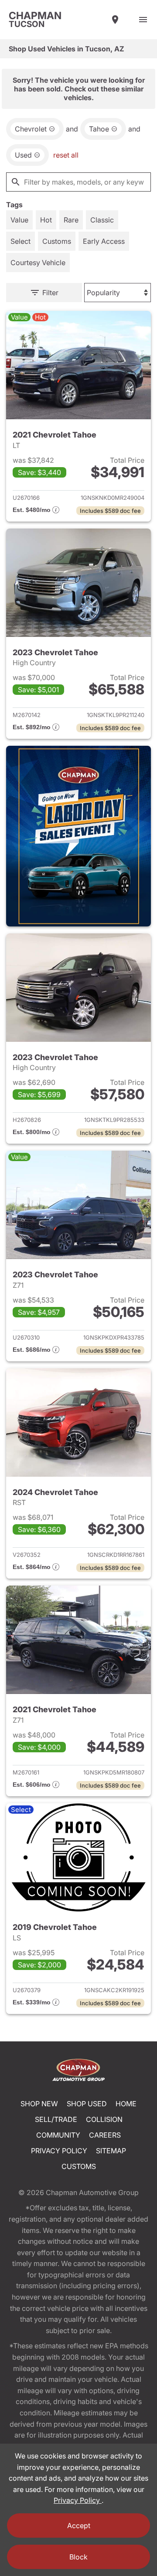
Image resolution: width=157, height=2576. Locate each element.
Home (126, 2104)
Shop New (39, 2104)
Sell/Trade (56, 2119)
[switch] (143, 20)
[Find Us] (115, 20)
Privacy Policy (59, 2151)
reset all (66, 155)
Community (58, 2135)
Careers (105, 2135)
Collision (104, 2119)
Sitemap (111, 2151)
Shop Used (87, 2104)
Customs (79, 2166)
